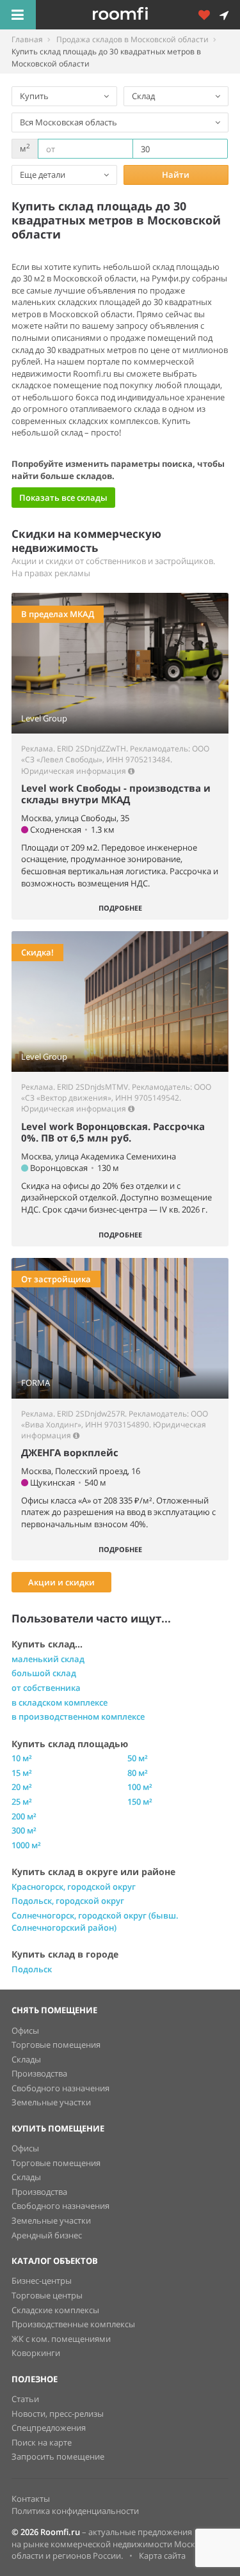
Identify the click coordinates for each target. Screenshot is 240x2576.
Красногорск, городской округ (74, 1887)
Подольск (32, 1969)
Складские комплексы (55, 2310)
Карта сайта (162, 2556)
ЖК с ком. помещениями (61, 2339)
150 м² (140, 1802)
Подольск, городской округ (68, 1901)
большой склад (44, 1673)
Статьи (25, 2399)
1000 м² (26, 1845)
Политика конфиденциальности (75, 2511)
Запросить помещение (58, 2456)
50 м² (138, 1758)
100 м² (140, 1787)
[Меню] (18, 15)
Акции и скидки (61, 1582)
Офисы (25, 2030)
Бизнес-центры (42, 2281)
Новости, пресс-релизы (58, 2414)
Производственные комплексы (73, 2324)
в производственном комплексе (78, 1716)
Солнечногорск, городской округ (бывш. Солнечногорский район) (95, 1921)
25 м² (22, 1802)
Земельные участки (51, 2102)
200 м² (24, 1816)
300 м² (24, 1830)
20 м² (22, 1787)
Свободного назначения (60, 2088)
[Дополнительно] (209, 15)
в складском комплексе (60, 1702)
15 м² (22, 1773)
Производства (39, 2073)
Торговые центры (47, 2295)
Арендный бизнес (47, 2235)
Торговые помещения (56, 2045)
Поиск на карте (42, 2442)
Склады (26, 2059)
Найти (176, 175)
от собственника (46, 1688)
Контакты (31, 2499)
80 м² (138, 1773)
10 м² (22, 1758)
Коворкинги (36, 2353)
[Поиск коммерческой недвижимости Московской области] (138, 15)
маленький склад (48, 1659)
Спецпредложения (49, 2428)
